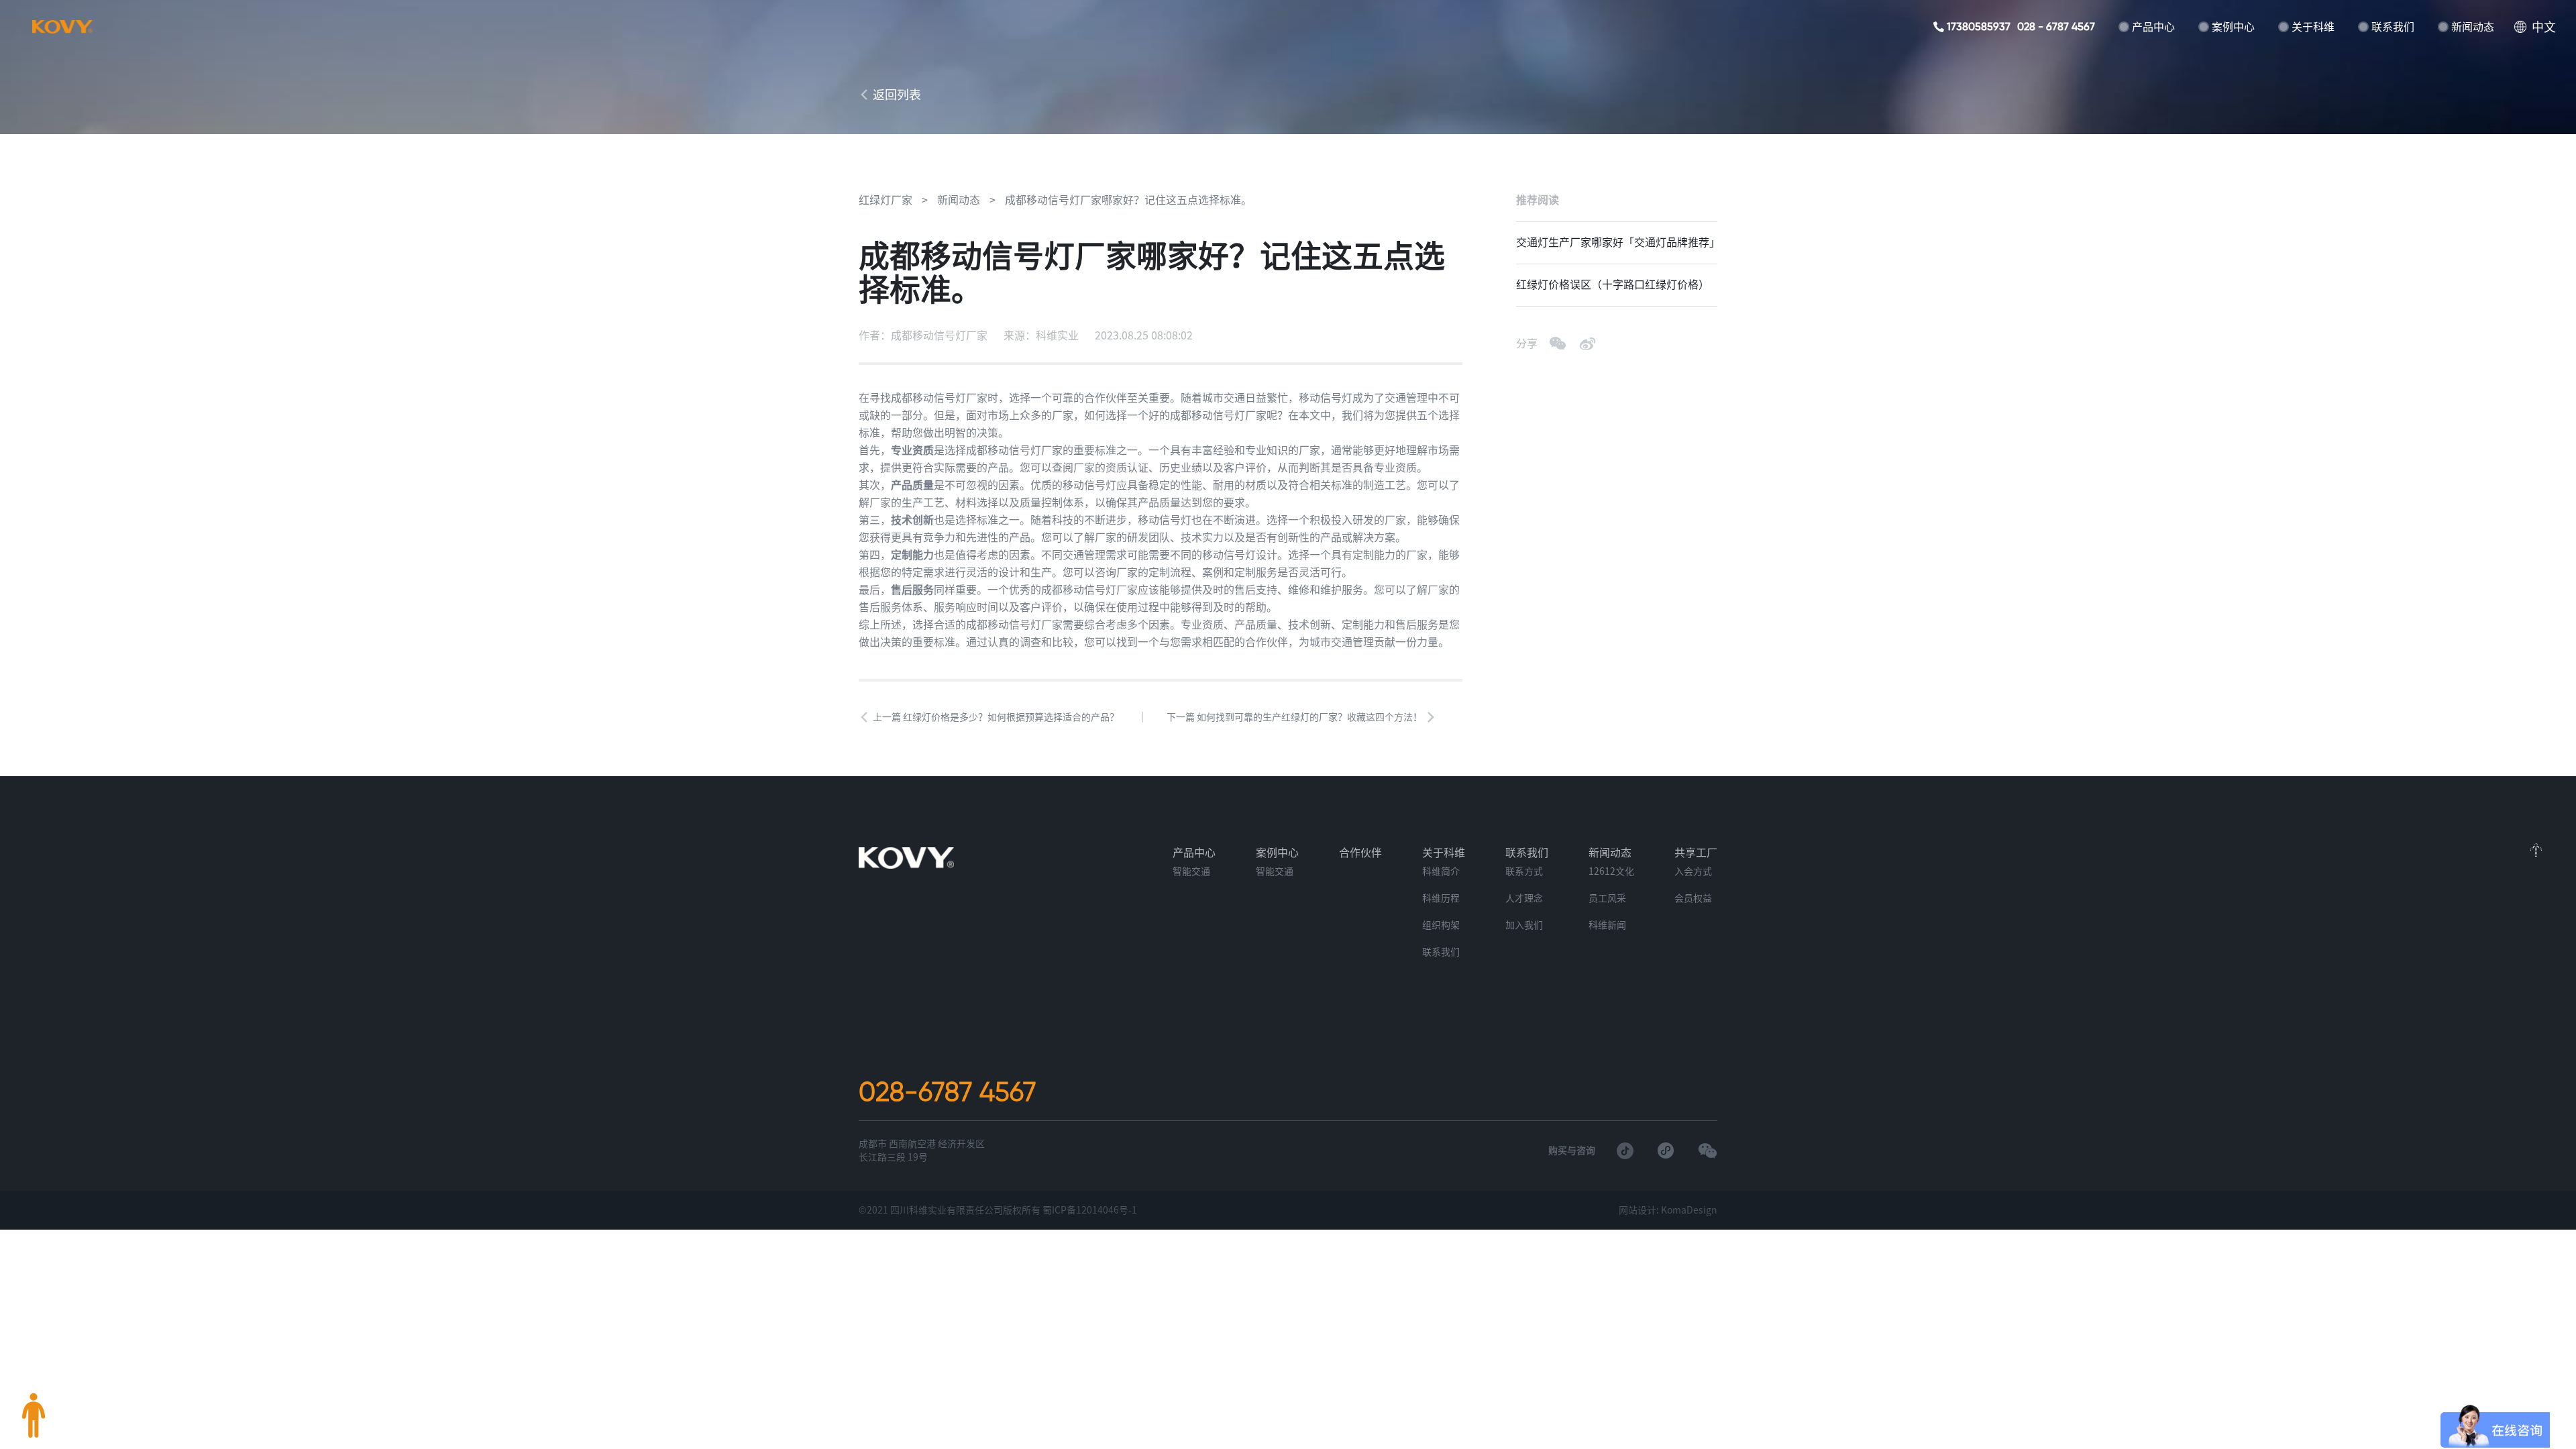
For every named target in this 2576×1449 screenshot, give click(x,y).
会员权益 (1693, 898)
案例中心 (2233, 27)
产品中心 (2153, 27)
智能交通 (1191, 871)
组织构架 (1441, 925)
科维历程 (1441, 898)
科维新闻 (1607, 925)
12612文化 (1611, 871)
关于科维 (2313, 27)
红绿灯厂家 (885, 200)
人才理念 (1524, 898)
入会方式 (1693, 871)
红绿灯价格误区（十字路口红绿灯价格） (1613, 284)
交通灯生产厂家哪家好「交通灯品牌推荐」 (1617, 242)
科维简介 (1441, 871)
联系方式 (1524, 871)
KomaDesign (1689, 1210)
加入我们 (1524, 925)
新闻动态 (2473, 27)
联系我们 (2393, 27)
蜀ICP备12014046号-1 (1090, 1210)
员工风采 (1607, 898)
